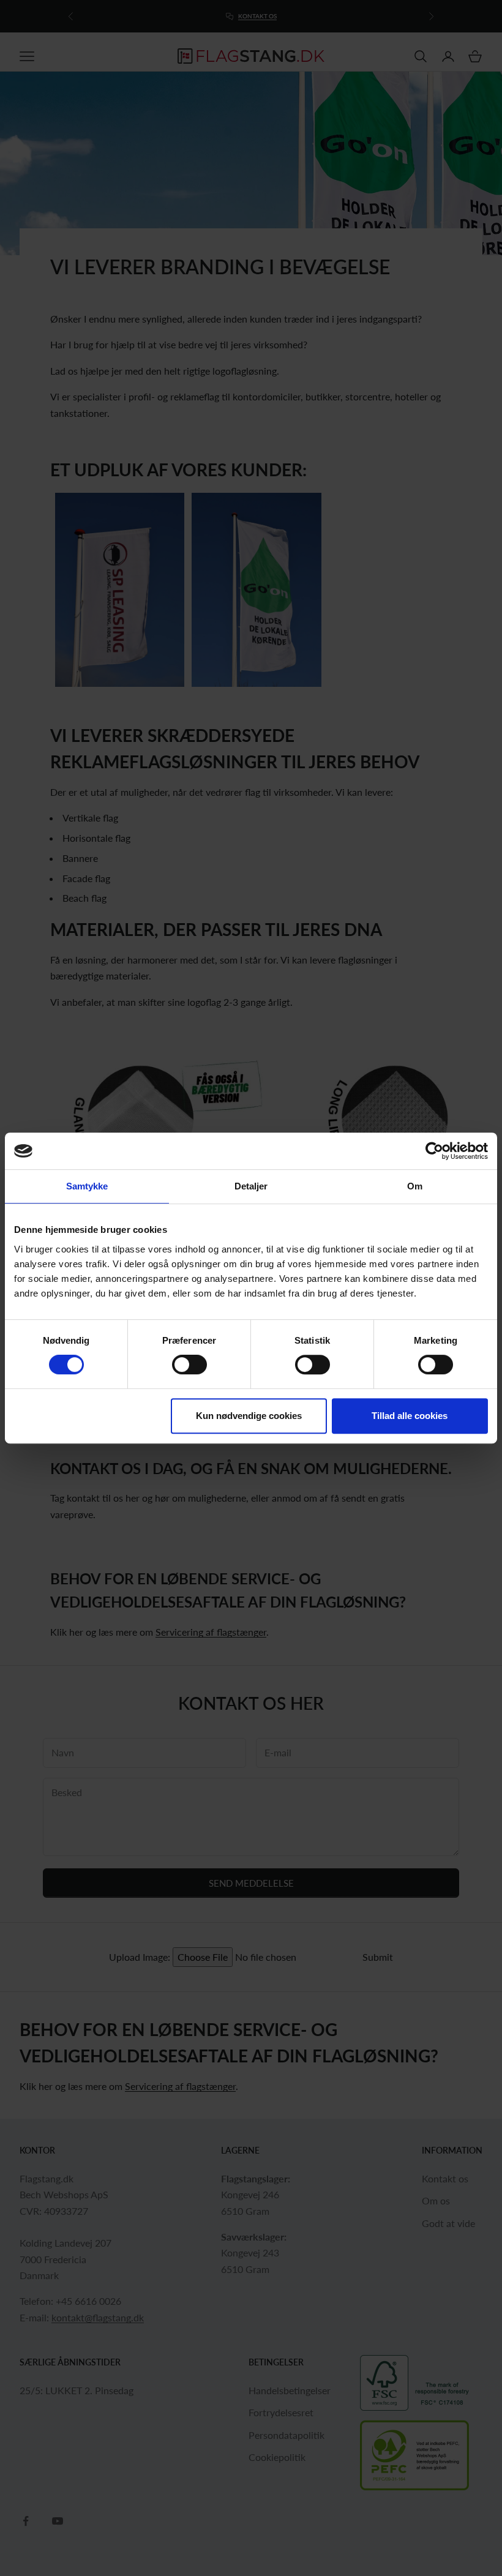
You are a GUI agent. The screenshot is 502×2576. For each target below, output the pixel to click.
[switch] (189, 1365)
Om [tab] (415, 1186)
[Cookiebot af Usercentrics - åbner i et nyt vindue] (434, 1151)
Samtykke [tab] (87, 1186)
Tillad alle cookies (410, 1416)
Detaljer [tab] (251, 1186)
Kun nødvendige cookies (249, 1416)
